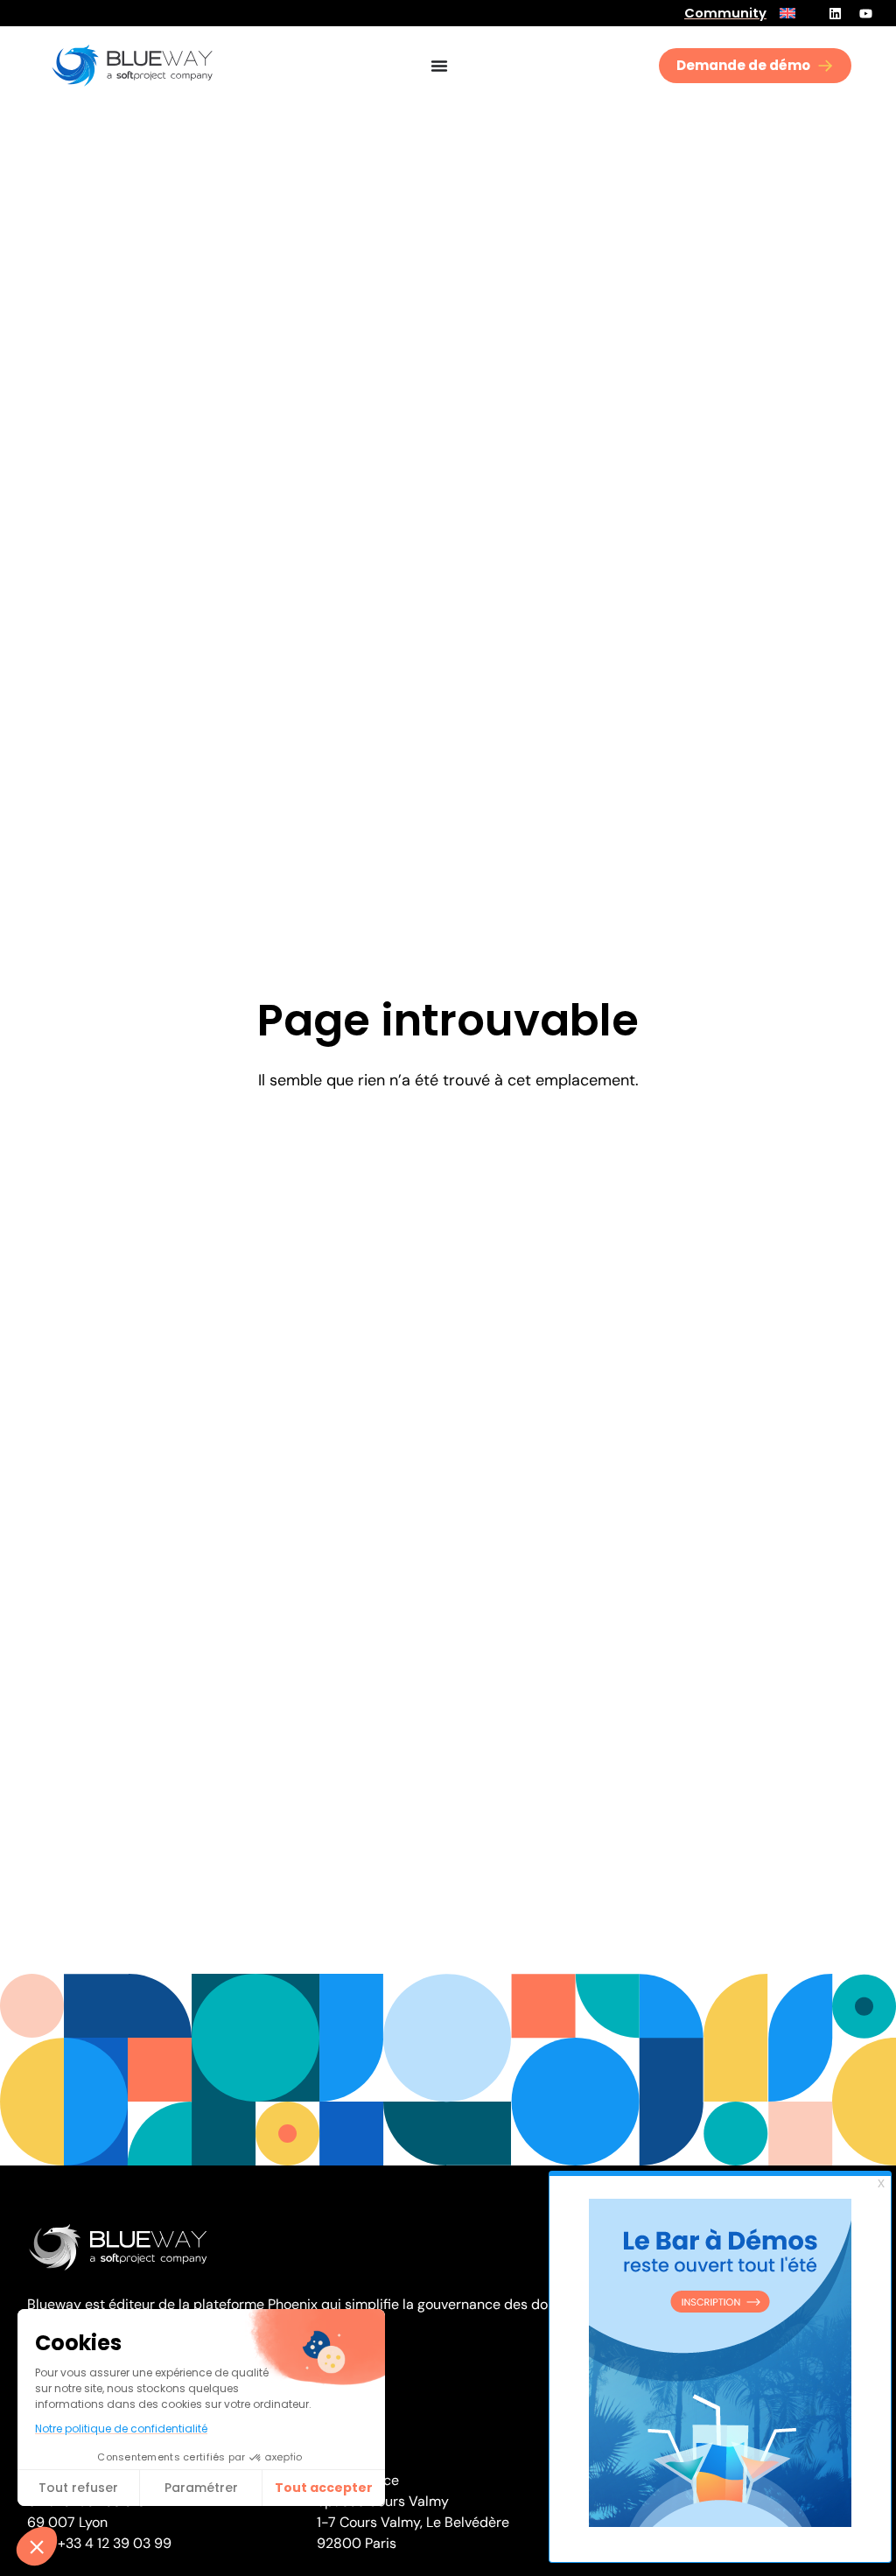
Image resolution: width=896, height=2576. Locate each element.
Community (725, 13)
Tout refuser (78, 2488)
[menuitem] (787, 13)
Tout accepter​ (324, 2488)
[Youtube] (865, 13)
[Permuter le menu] (439, 66)
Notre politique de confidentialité (121, 2429)
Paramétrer (201, 2488)
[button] (37, 2546)
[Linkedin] (835, 13)
